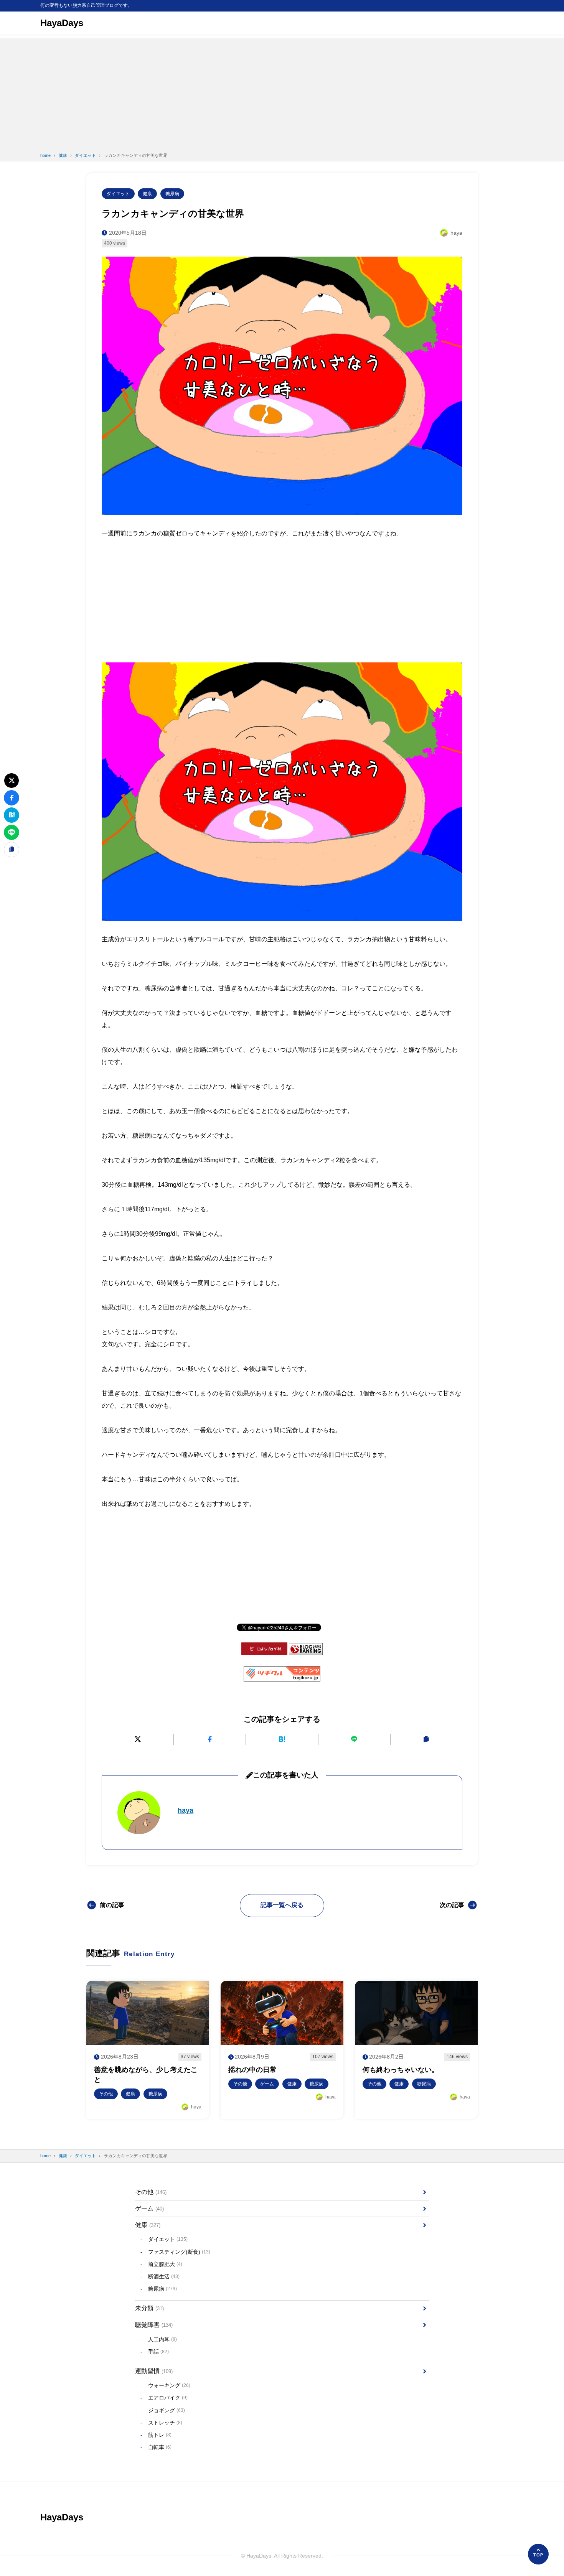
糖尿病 (172, 194)
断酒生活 (164, 2276)
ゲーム (149, 2208)
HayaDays (62, 23)
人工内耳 (162, 2339)
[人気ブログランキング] (306, 1649)
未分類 (149, 2308)
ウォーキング (169, 2385)
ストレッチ (165, 2423)
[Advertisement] (282, 92)
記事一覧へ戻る (282, 1905)
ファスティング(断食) (179, 2252)
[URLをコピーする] (426, 1739)
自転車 (160, 2447)
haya (186, 1810)
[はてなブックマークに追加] (282, 1739)
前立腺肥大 (165, 2264)
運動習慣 (154, 2371)
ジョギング (167, 2410)
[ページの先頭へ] (538, 2554)
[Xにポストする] (138, 1739)
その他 (151, 2192)
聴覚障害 (154, 2325)
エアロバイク (168, 2398)
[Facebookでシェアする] (210, 1739)
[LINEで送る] (354, 1739)
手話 (158, 2352)
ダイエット (118, 194)
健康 (147, 194)
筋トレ (160, 2435)
